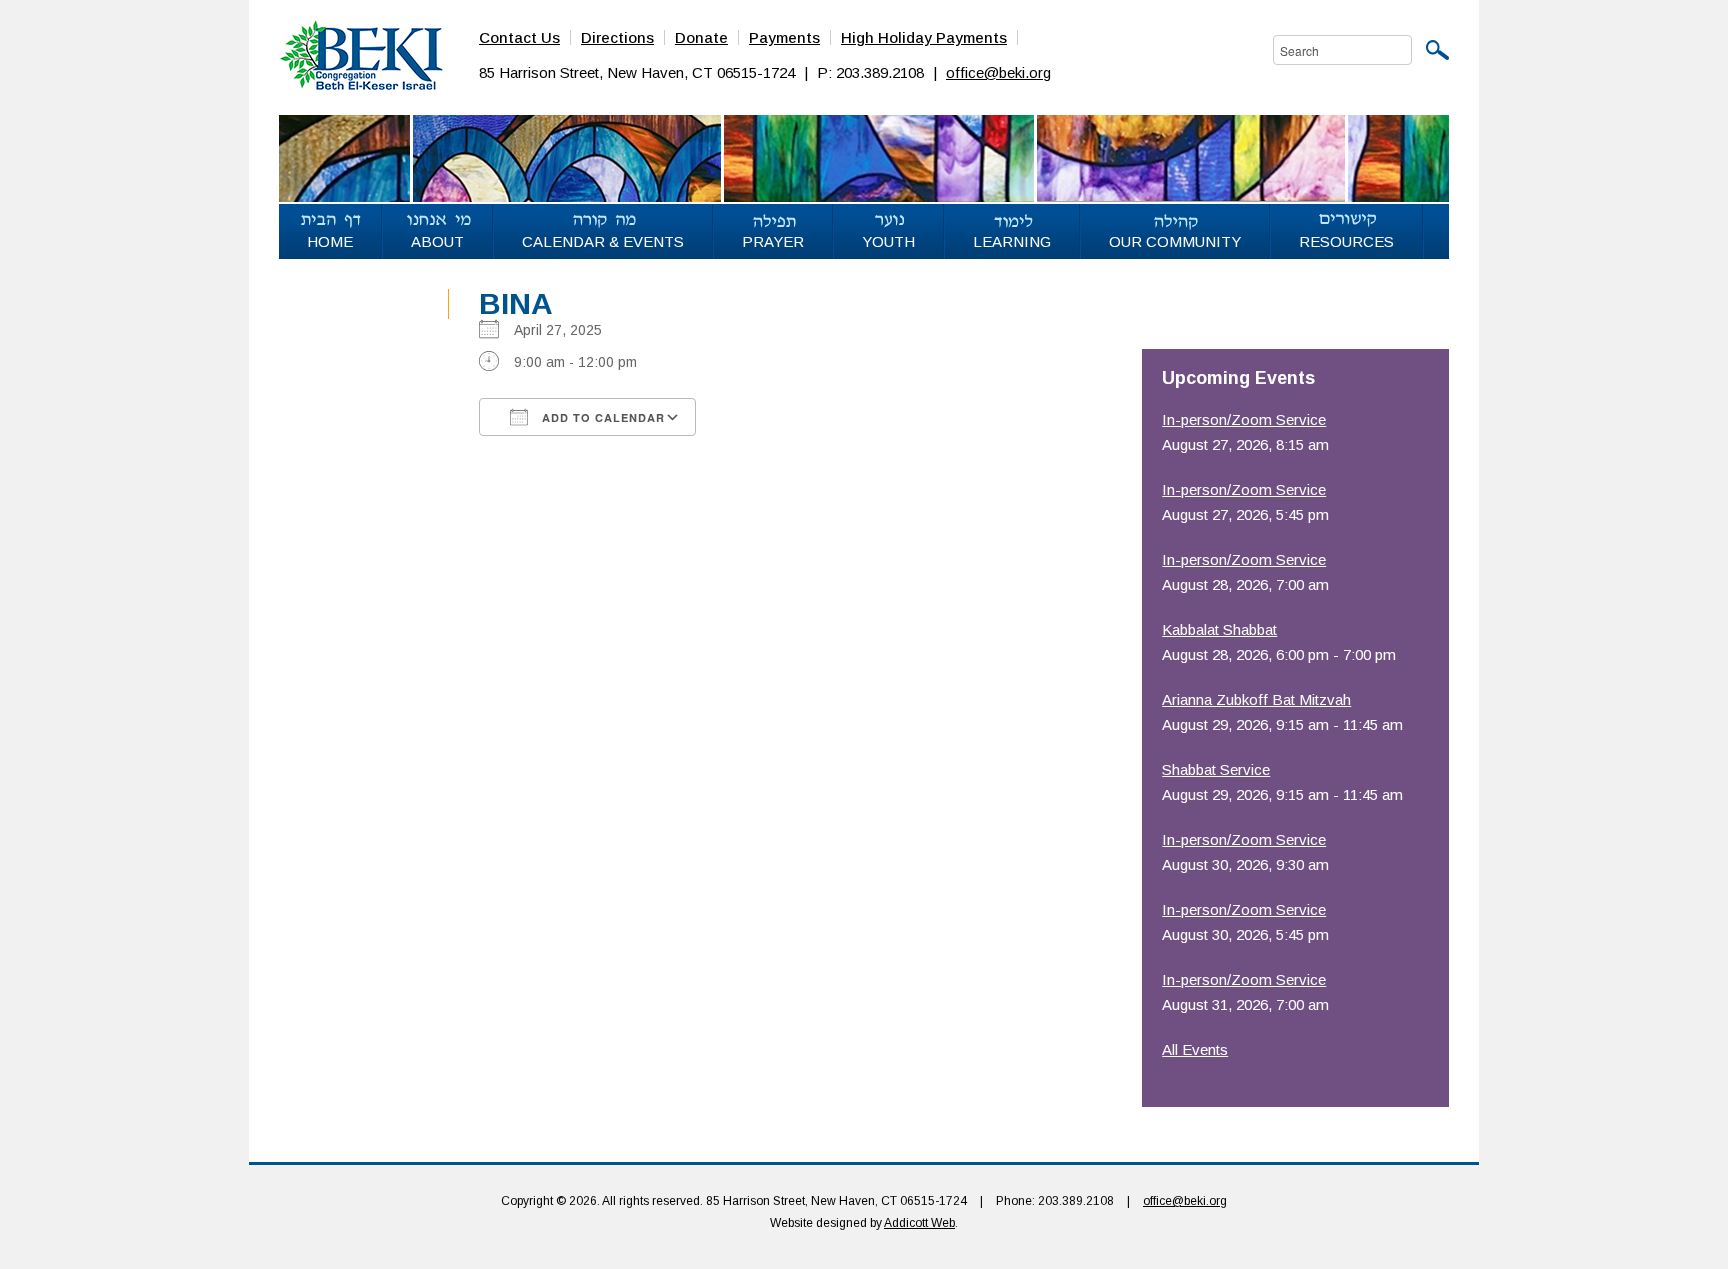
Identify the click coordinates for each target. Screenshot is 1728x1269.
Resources (1346, 241)
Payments (784, 37)
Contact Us (519, 37)
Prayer (773, 241)
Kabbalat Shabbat (1219, 629)
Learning (1012, 241)
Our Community (1175, 241)
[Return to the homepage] (361, 54)
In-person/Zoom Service (1244, 419)
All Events (1195, 1049)
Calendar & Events (603, 241)
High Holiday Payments (924, 37)
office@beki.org (998, 72)
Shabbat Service (1216, 769)
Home (330, 241)
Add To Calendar (601, 417)
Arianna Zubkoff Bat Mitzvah (1256, 699)
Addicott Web (919, 1223)
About (437, 241)
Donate (701, 37)
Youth (888, 241)
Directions (617, 37)
